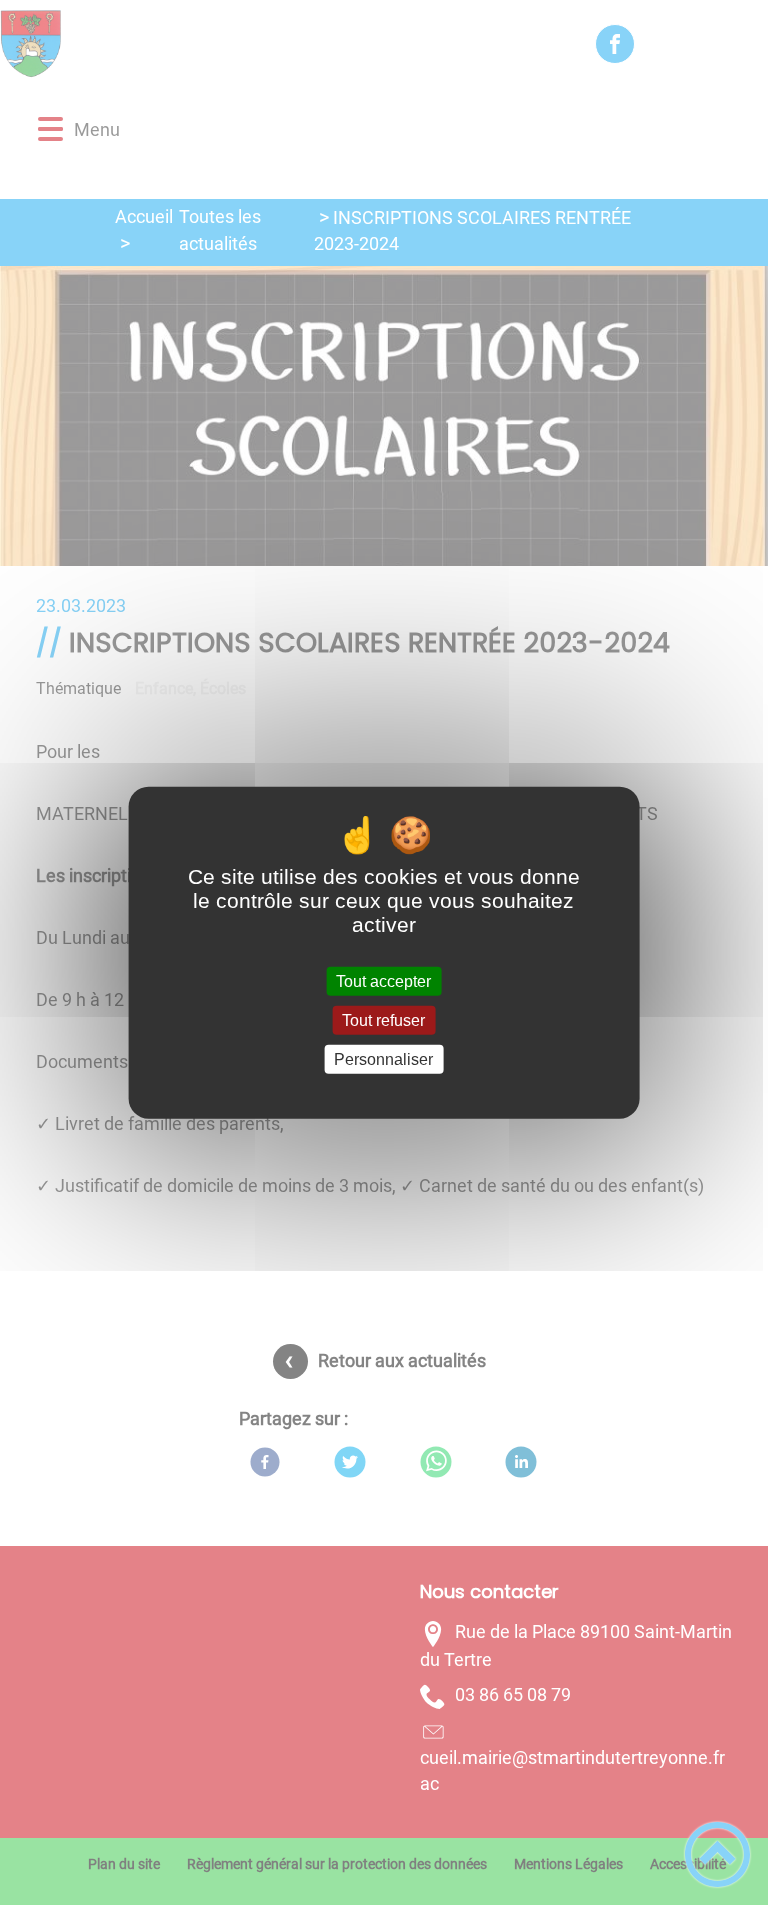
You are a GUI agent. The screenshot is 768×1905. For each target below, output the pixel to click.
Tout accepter (383, 980)
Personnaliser (383, 1059)
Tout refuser (383, 1019)
